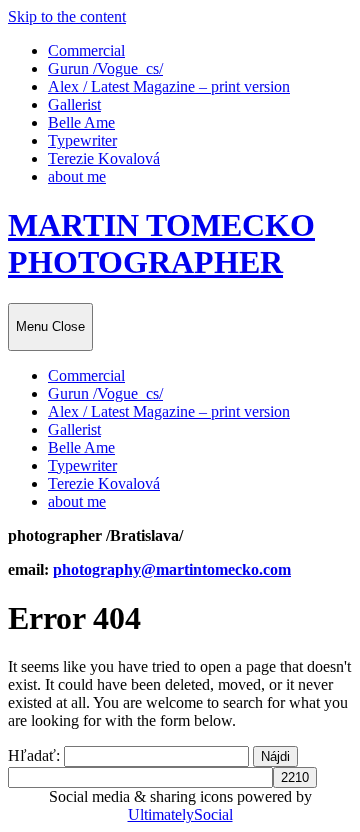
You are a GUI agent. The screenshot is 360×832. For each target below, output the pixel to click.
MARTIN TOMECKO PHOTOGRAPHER (161, 243)
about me (77, 176)
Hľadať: (34, 755)
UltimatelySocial (180, 814)
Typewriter (82, 140)
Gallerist (74, 104)
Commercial (86, 50)
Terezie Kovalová (104, 158)
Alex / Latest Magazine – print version (169, 86)
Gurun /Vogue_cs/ (105, 68)
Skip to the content (67, 16)
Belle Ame (81, 122)
